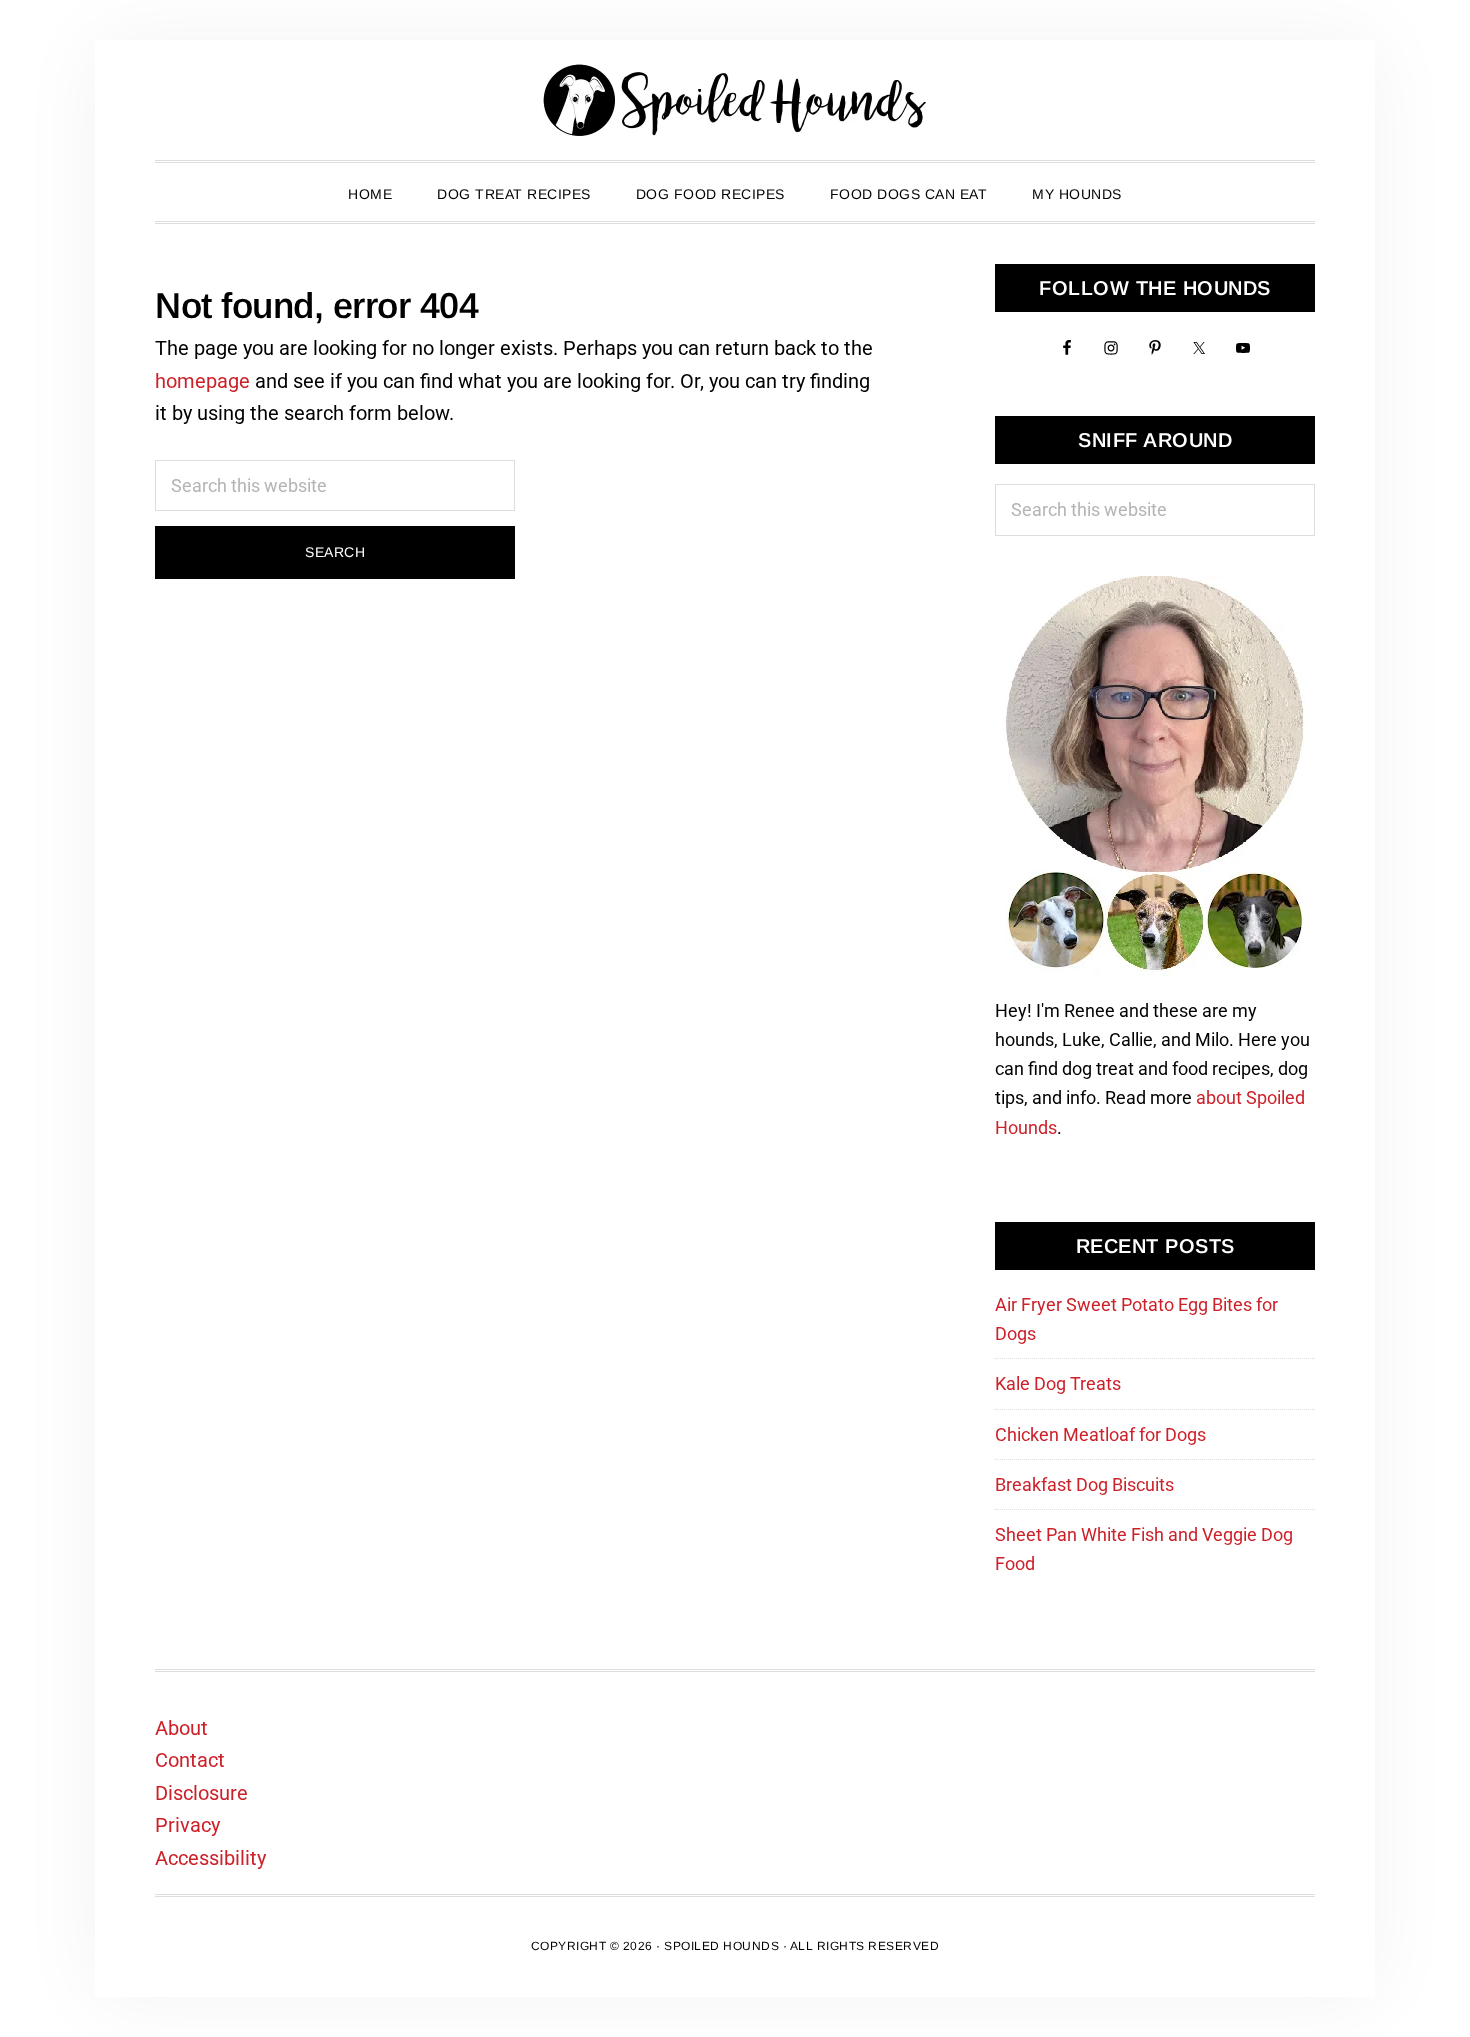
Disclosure (201, 1793)
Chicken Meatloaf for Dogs (1100, 1434)
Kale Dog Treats (1058, 1383)
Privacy (187, 1825)
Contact (190, 1760)
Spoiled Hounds (735, 100)
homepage (202, 381)
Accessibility (210, 1858)
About (181, 1728)
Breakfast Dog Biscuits (1084, 1484)
